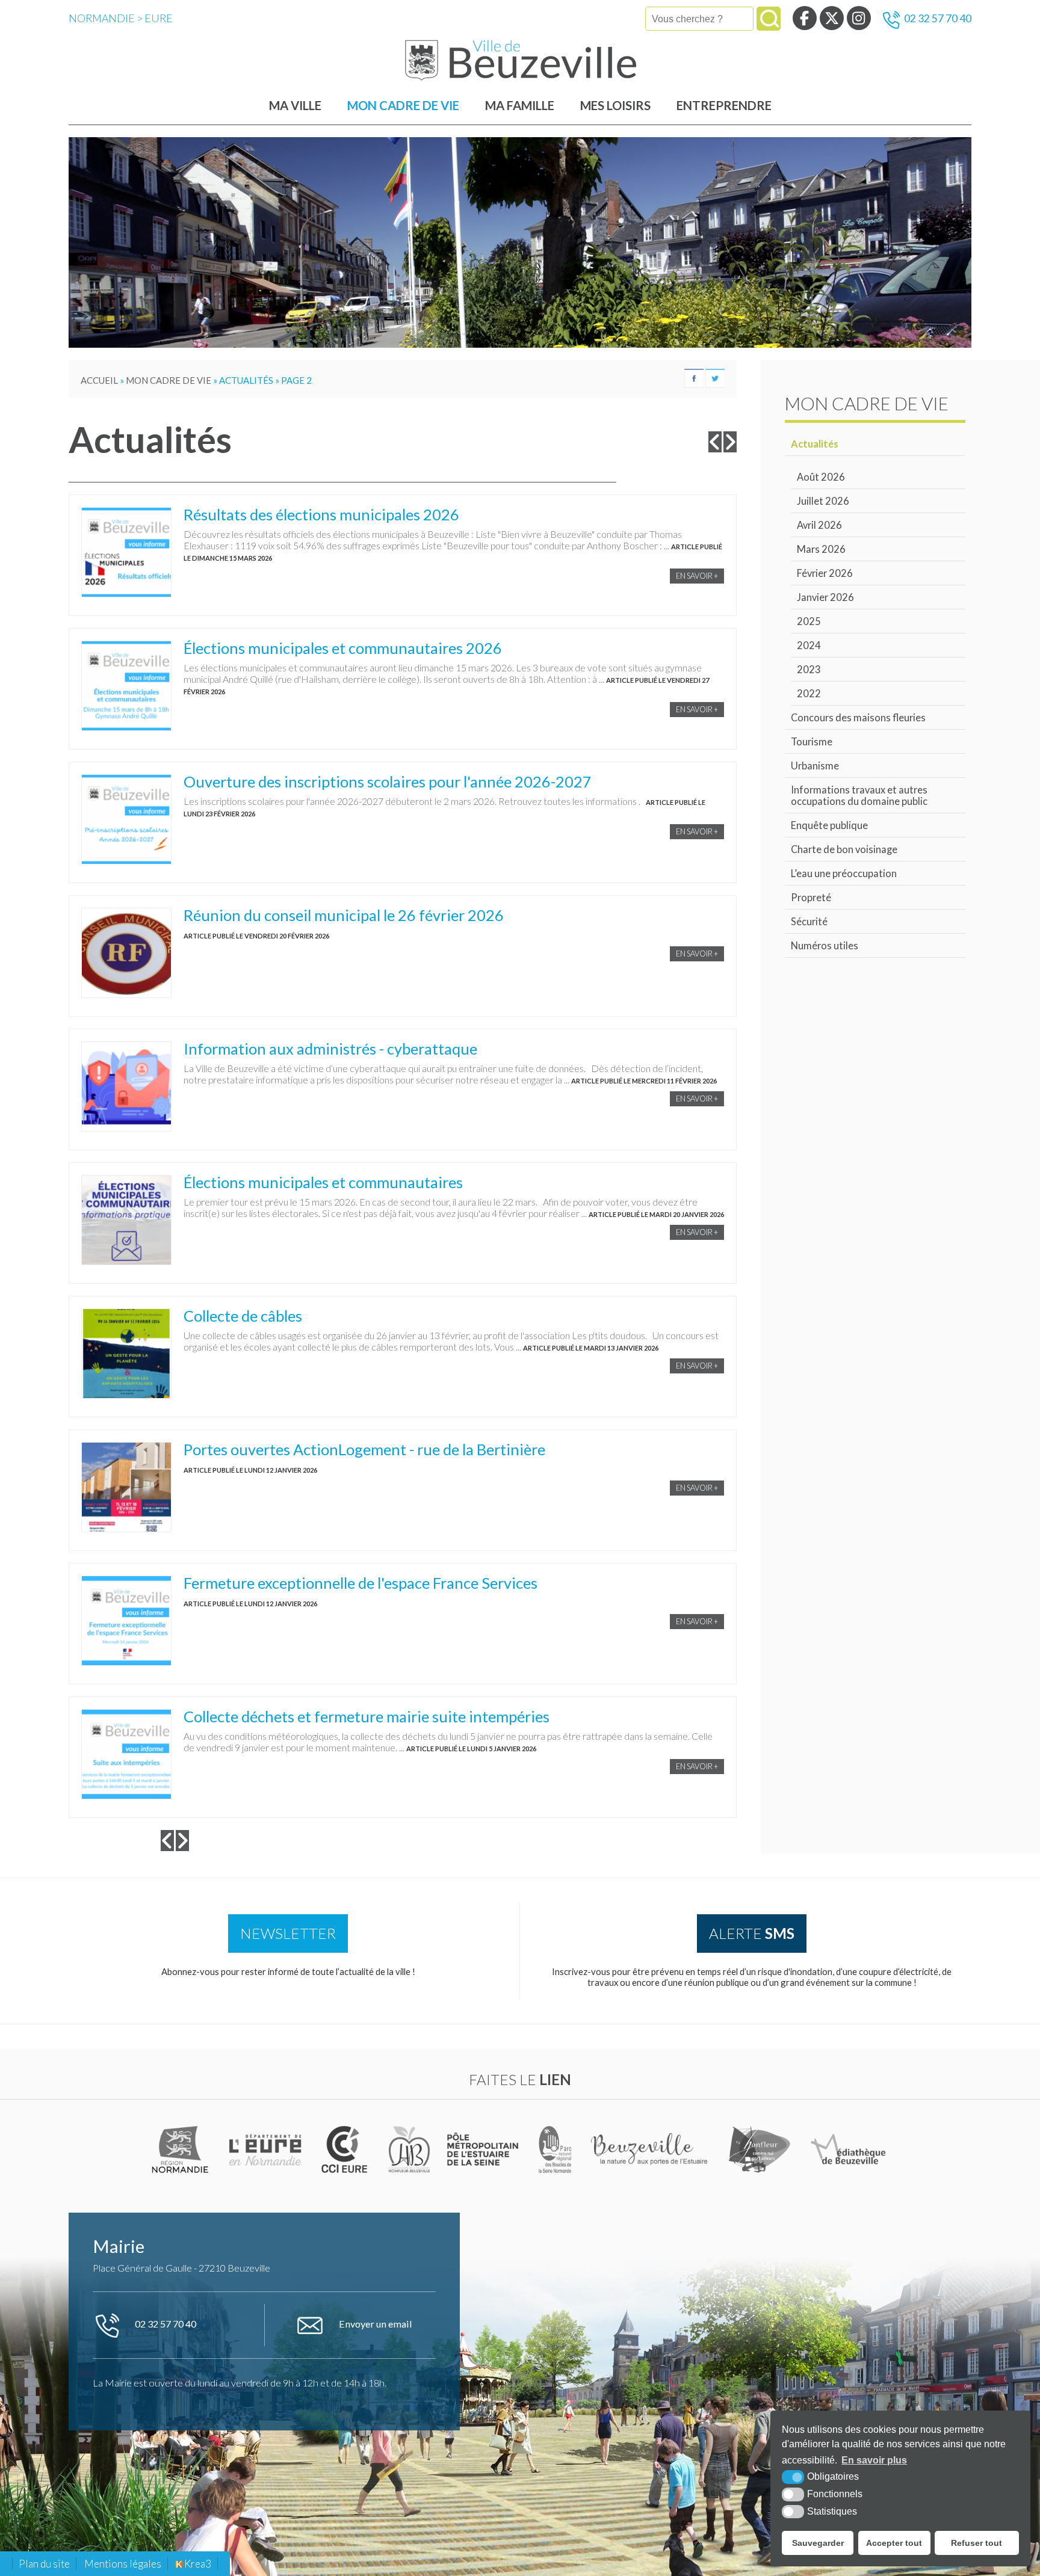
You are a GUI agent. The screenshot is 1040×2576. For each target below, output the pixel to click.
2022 (809, 693)
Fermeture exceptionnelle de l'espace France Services (361, 1583)
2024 (809, 645)
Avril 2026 (819, 525)
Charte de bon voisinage (844, 849)
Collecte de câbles (243, 1316)
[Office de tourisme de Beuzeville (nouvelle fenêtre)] (651, 2149)
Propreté (811, 897)
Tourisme (812, 741)
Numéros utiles (825, 945)
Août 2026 (821, 477)
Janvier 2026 (825, 597)
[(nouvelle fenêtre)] (182, 2149)
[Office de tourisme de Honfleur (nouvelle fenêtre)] (760, 2149)
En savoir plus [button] (874, 2460)
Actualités (815, 444)
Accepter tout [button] (894, 2543)
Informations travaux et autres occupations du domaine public (859, 795)
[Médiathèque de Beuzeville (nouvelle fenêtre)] (849, 2149)
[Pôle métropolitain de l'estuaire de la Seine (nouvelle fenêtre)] (484, 2149)
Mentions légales (123, 2564)
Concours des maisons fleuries (858, 717)
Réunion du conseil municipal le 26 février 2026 (344, 915)
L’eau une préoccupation (844, 873)
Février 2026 (825, 573)
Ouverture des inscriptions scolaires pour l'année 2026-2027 (388, 781)
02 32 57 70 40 (938, 18)
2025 (809, 621)
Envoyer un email (375, 2324)
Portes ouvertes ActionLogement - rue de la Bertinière (364, 1449)
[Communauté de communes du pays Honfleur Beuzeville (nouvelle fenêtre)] (409, 2149)
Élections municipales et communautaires (323, 1182)
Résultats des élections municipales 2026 (321, 514)
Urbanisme (815, 766)
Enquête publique (829, 825)
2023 (809, 669)
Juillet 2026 (823, 501)
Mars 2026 (821, 549)
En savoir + (697, 576)
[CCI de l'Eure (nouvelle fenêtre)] (347, 2149)
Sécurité (809, 921)
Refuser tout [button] (977, 2543)
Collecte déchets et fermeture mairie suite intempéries (367, 1716)
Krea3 (197, 2564)
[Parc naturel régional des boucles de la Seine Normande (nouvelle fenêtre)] (556, 2149)
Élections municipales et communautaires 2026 (343, 648)
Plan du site (44, 2564)
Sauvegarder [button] (818, 2543)
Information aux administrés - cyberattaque (330, 1049)
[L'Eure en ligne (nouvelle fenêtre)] (267, 2149)
